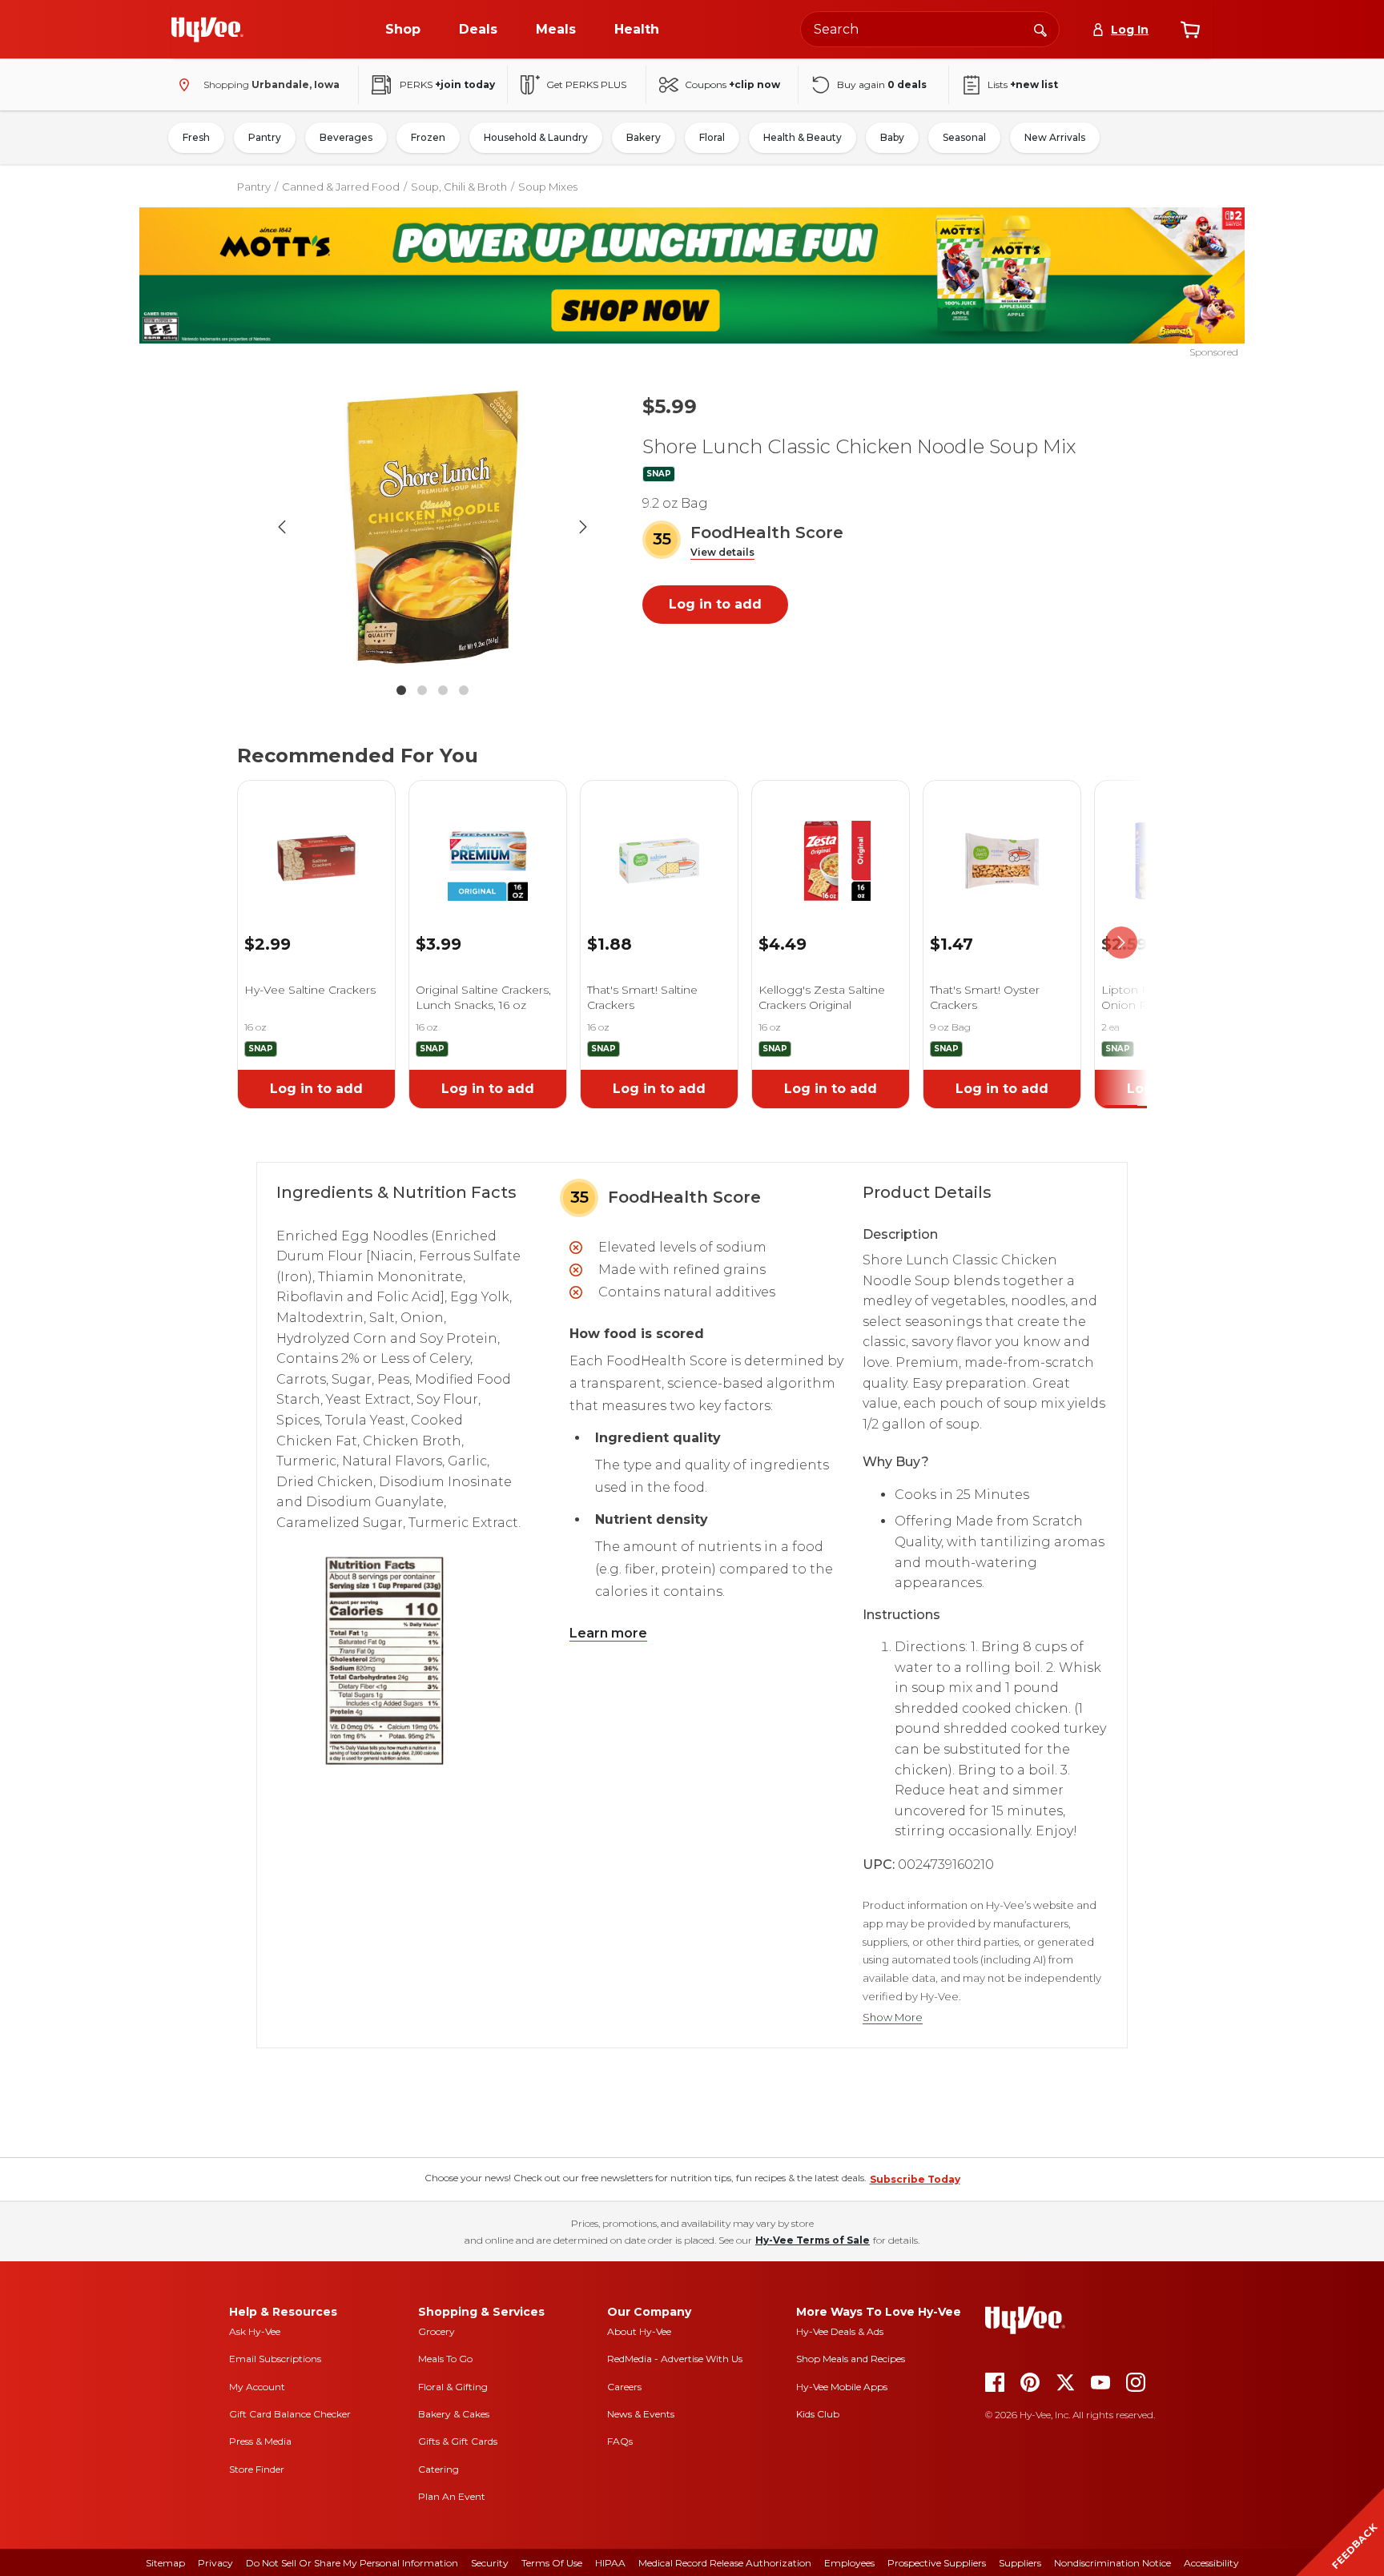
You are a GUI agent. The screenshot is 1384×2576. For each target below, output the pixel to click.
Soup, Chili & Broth (459, 187)
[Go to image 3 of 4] (443, 690)
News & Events (641, 2414)
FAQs (620, 2441)
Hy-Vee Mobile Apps (842, 2387)
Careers (624, 2387)
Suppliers (1020, 2563)
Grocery (437, 2331)
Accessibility (1211, 2563)
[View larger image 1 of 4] (432, 527)
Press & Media (260, 2441)
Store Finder (257, 2469)
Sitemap (165, 2563)
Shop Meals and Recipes (851, 2359)
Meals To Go (445, 2359)
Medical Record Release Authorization (725, 2563)
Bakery (644, 137)
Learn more (608, 1633)
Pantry (265, 137)
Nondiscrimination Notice (1112, 2563)
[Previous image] (282, 527)
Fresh (196, 137)
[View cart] (1190, 30)
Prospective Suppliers (937, 2563)
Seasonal (964, 137)
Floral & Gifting (453, 2387)
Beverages (346, 137)
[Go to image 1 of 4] (401, 690)
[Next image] (583, 527)
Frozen (428, 137)
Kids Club (818, 2414)
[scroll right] (1121, 943)
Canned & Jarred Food (341, 187)
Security (490, 2563)
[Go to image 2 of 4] (422, 690)
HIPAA (610, 2563)
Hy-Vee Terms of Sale (813, 2240)
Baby (892, 137)
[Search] (1040, 29)
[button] (722, 553)
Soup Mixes (548, 187)
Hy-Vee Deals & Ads (840, 2331)
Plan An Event (452, 2496)
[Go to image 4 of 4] (464, 690)
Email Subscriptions (275, 2359)
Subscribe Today (915, 2179)
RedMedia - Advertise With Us (675, 2359)
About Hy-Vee (639, 2331)
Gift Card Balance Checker (290, 2414)
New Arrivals (1055, 137)
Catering (439, 2469)
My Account (257, 2387)
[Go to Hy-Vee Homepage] (207, 30)
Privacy (215, 2563)
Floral (712, 137)
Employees (849, 2563)
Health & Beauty (803, 137)
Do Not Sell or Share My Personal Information (352, 2563)
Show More (893, 2017)
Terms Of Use (552, 2563)
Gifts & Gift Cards (458, 2441)
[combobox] (930, 29)
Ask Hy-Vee (255, 2331)
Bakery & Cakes (454, 2414)
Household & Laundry (536, 137)
